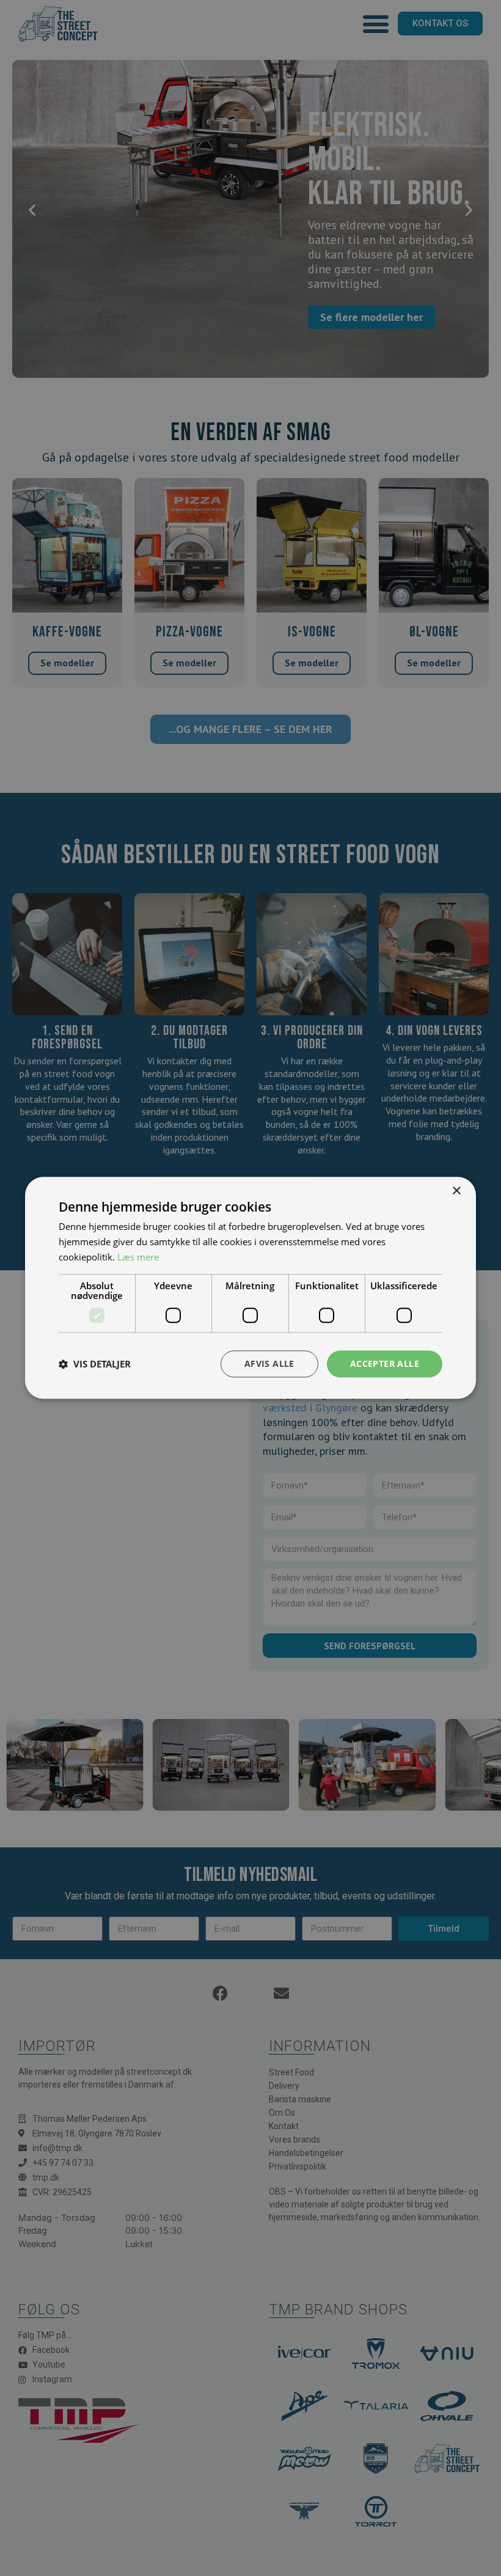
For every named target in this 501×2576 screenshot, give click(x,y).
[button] (95, 1364)
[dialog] (250, 1288)
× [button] (456, 1191)
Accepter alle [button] (385, 1363)
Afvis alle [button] (269, 1363)
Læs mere (138, 1257)
